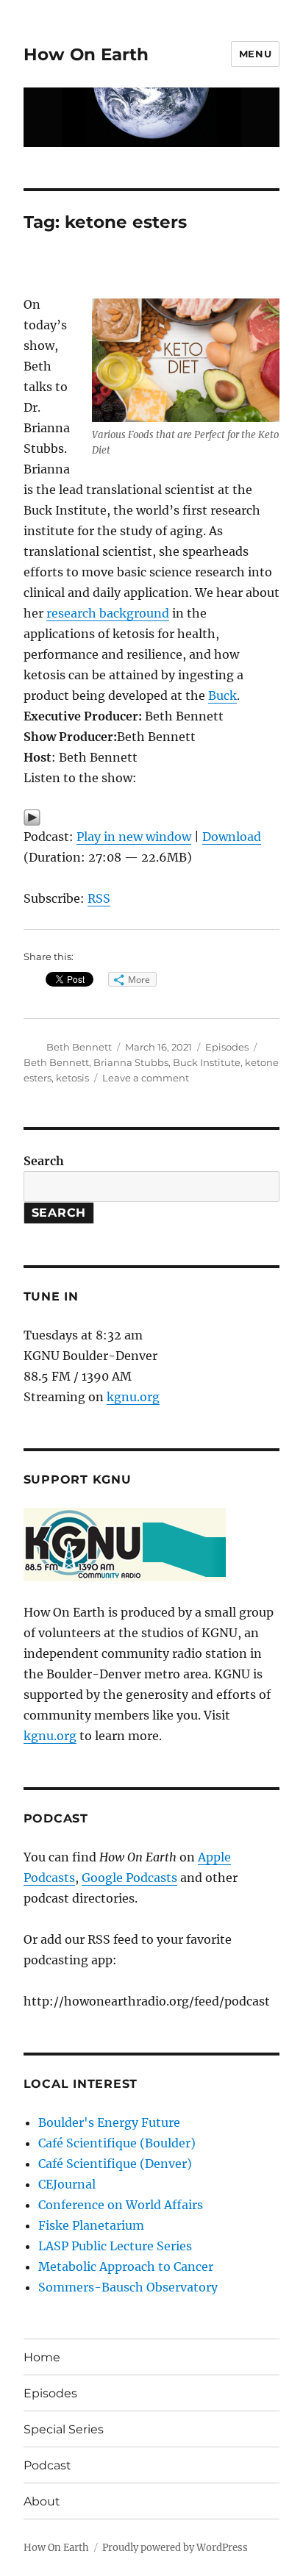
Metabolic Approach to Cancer (126, 2266)
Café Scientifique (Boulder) (117, 2143)
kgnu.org (133, 1397)
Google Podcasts (129, 1878)
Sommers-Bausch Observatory (128, 2287)
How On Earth (86, 54)
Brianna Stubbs (131, 1062)
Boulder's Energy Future (109, 2122)
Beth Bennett (79, 1047)
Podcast (47, 2465)
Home (42, 2357)
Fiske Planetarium (91, 2225)
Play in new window (134, 837)
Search (44, 1161)
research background (108, 613)
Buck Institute (207, 1062)
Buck (222, 695)
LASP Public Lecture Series (115, 2246)
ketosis (72, 1078)
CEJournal (67, 2184)
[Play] (152, 817)
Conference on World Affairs (121, 2205)
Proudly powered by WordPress (175, 2548)
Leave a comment (146, 1078)
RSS (99, 898)
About (42, 2501)
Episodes (227, 1047)
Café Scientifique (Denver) (115, 2164)
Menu (255, 54)
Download (232, 837)
